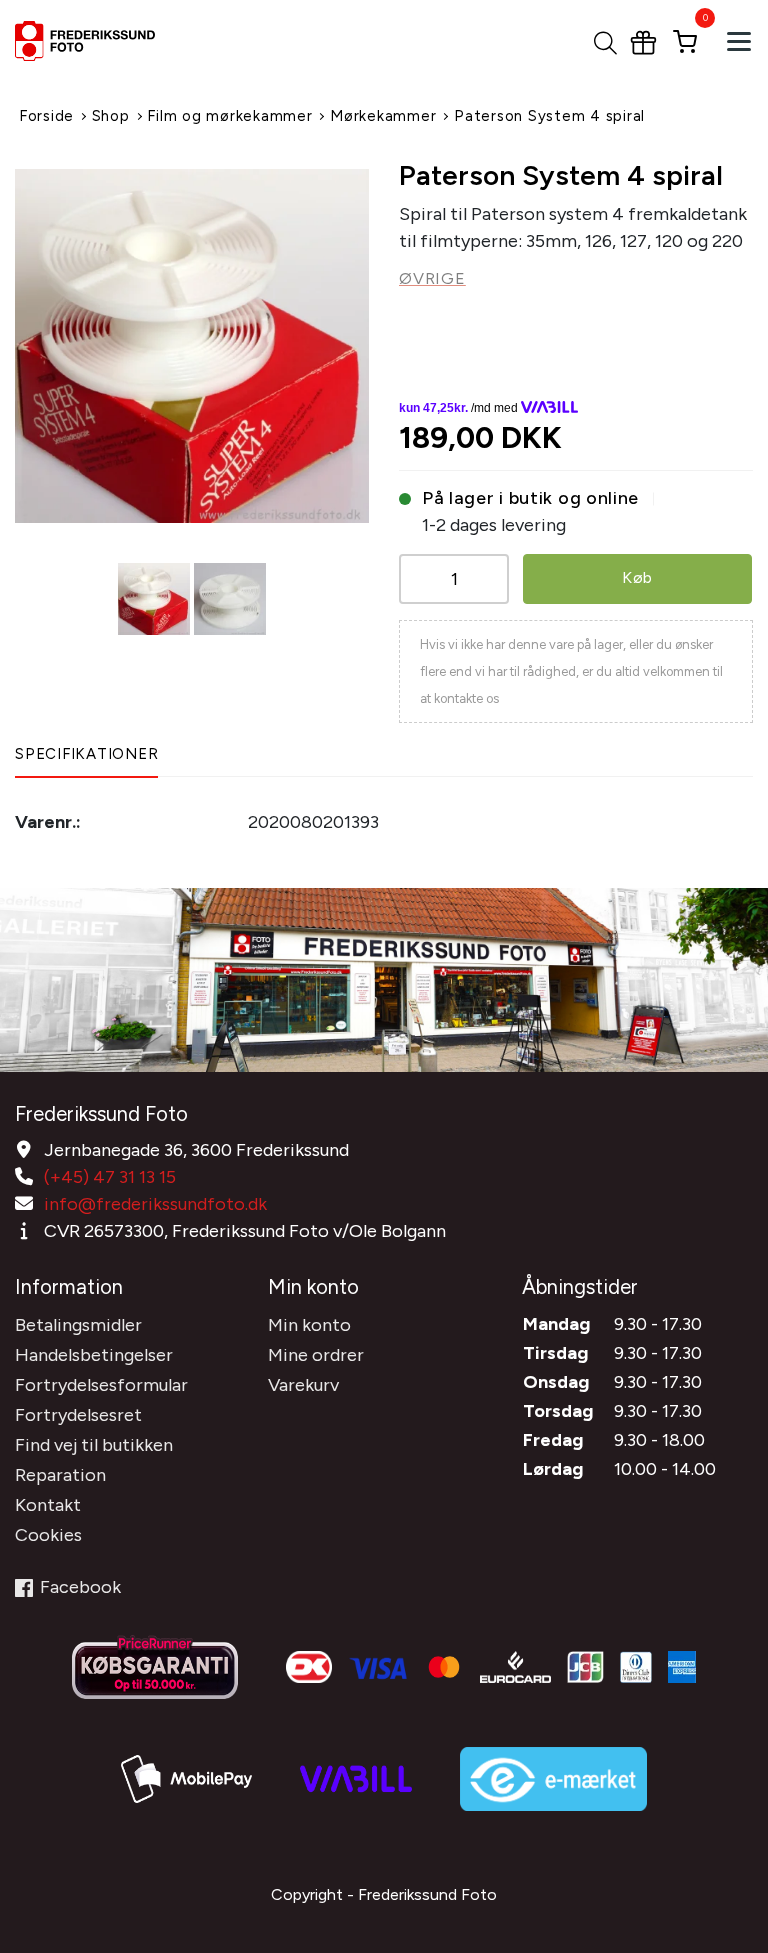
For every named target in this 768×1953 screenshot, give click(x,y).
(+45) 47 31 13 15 (110, 1177)
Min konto (309, 1325)
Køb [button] (637, 577)
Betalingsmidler (78, 1325)
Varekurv (303, 1385)
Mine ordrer (316, 1355)
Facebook (80, 1587)
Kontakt (48, 1505)
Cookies (48, 1535)
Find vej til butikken (94, 1445)
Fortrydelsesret (78, 1415)
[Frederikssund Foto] (112, 41)
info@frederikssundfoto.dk (155, 1204)
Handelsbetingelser (94, 1355)
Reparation (60, 1475)
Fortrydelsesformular (101, 1385)
